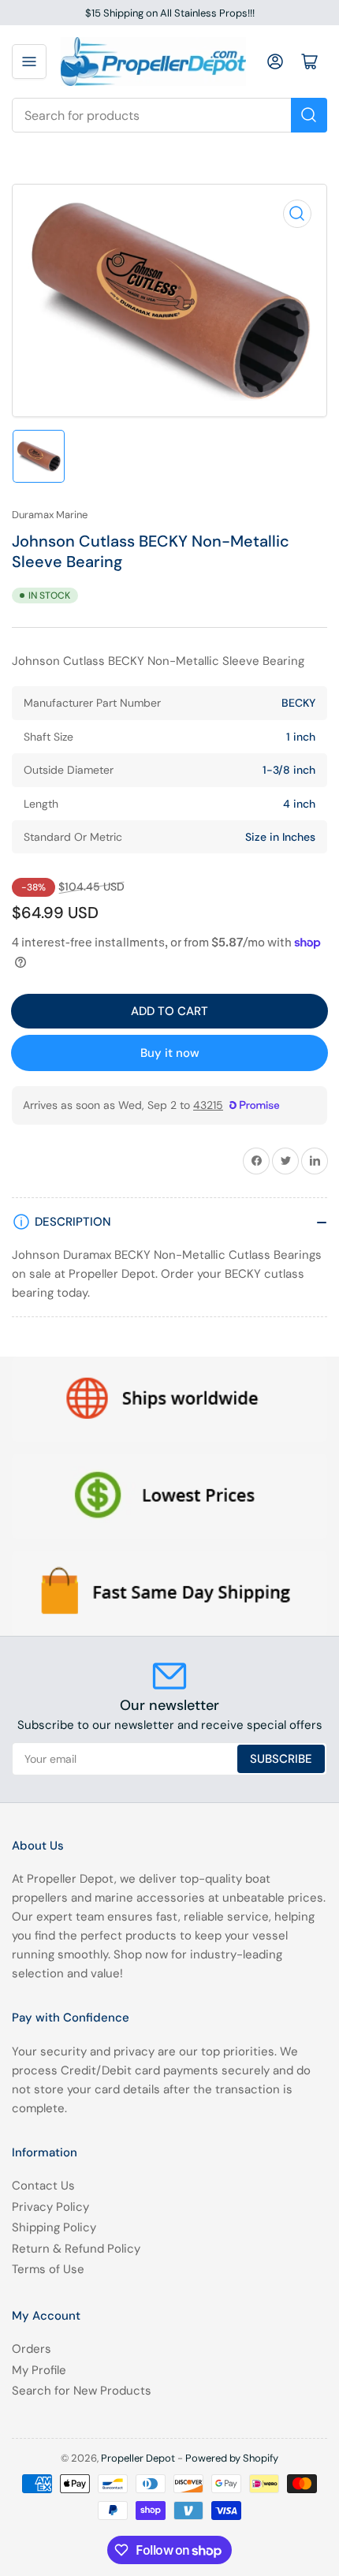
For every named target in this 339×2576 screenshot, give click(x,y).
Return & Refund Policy (76, 2249)
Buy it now (170, 1053)
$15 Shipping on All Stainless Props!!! (170, 13)
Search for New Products (82, 2391)
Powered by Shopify (232, 2458)
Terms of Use (48, 2269)
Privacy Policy (50, 2207)
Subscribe (281, 1759)
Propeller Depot (138, 2458)
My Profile (39, 2370)
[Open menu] (29, 62)
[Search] (309, 115)
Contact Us (43, 2186)
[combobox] (169, 115)
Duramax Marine (50, 515)
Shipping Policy (54, 2227)
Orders (32, 2349)
